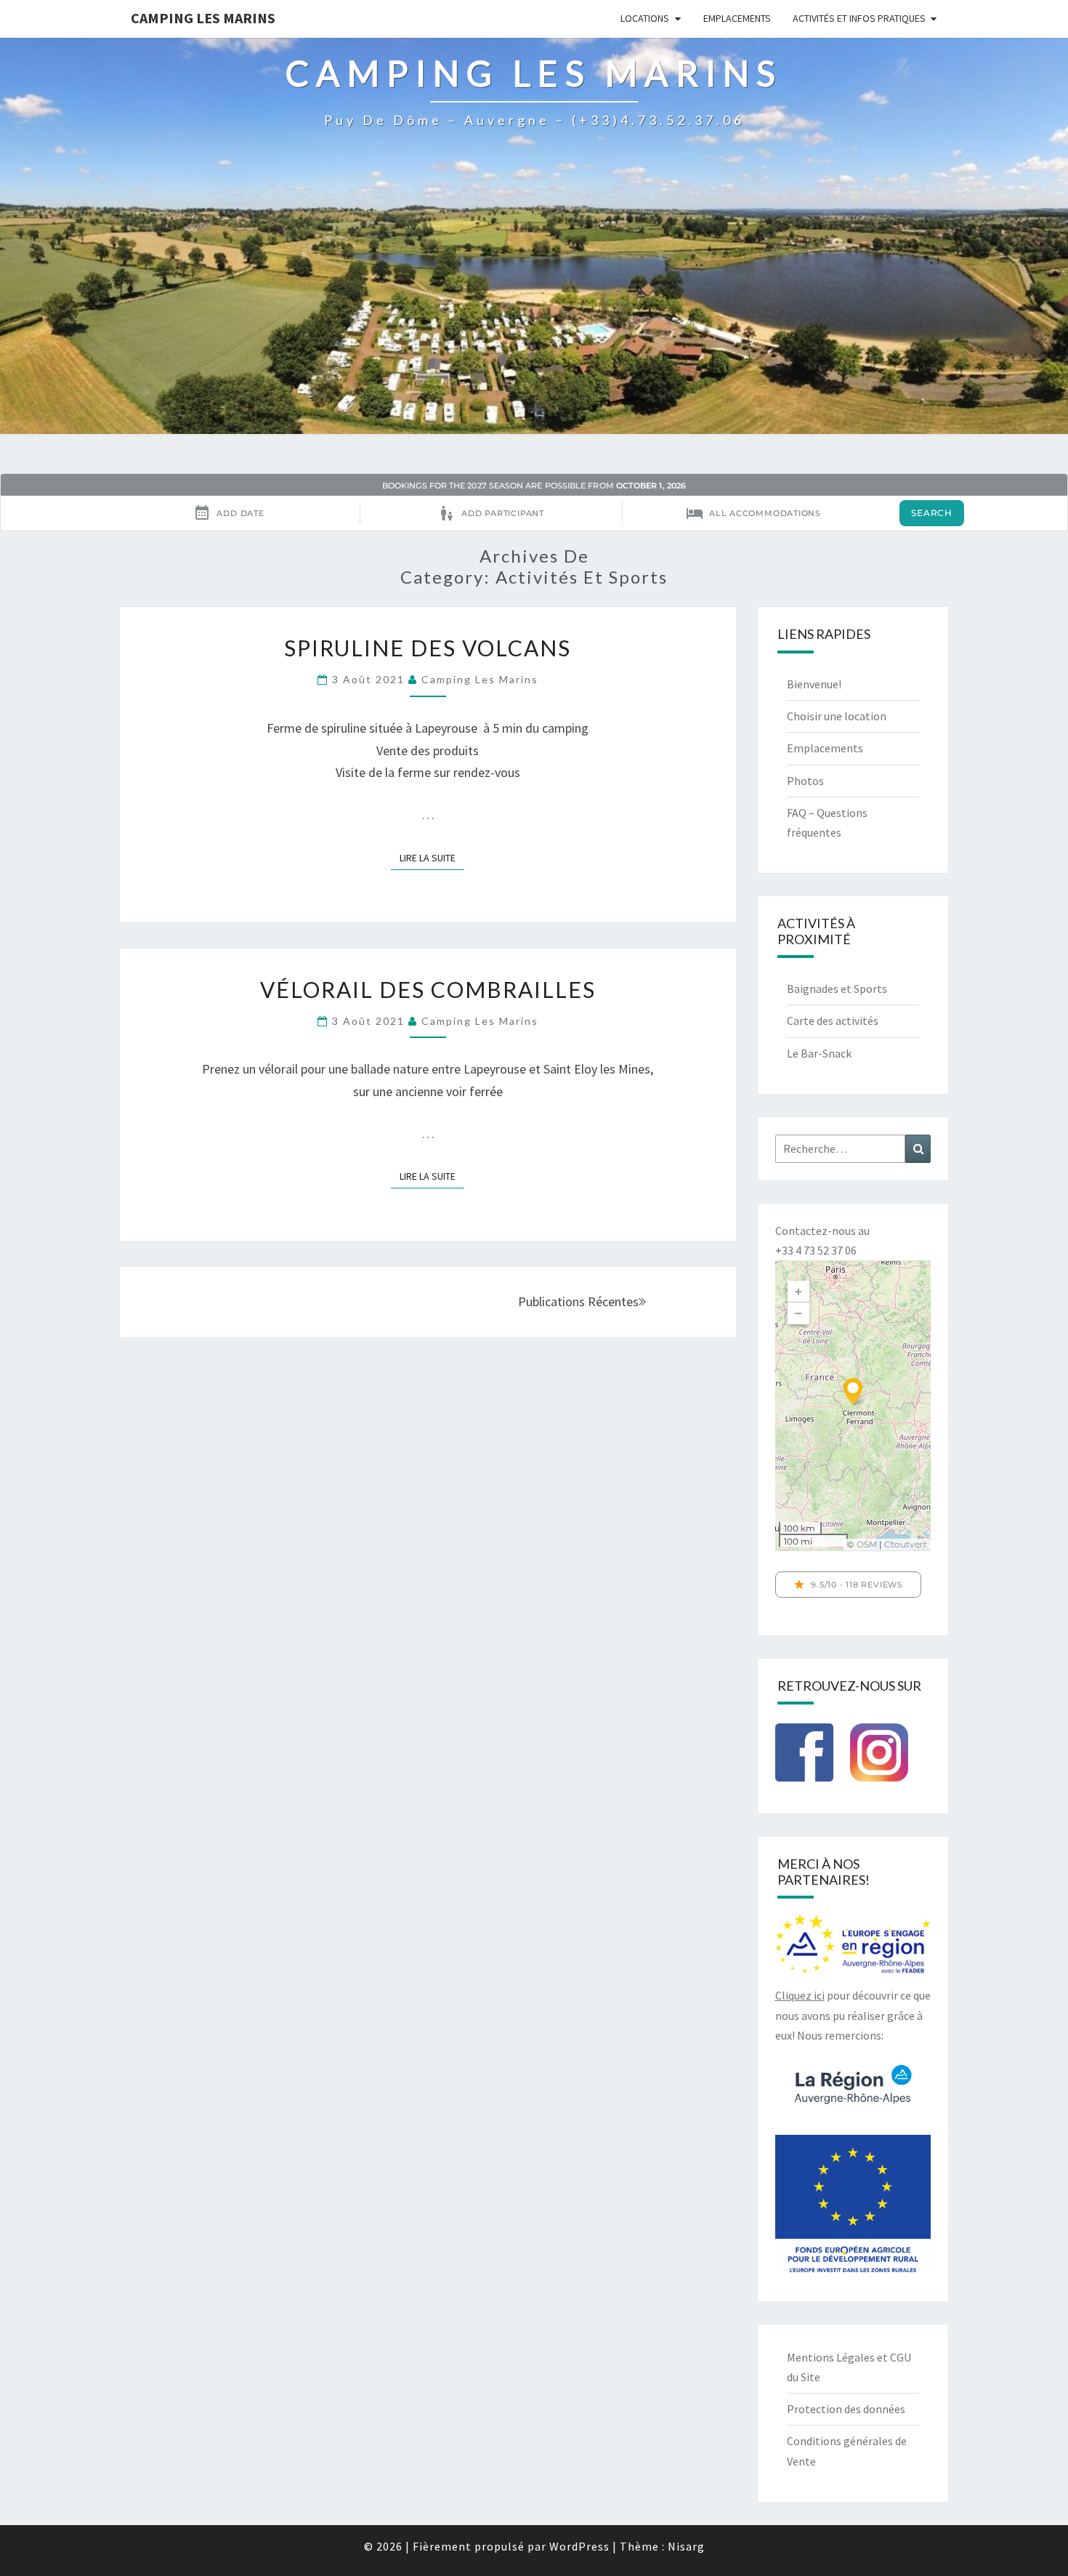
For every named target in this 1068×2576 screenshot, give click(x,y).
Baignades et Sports (837, 989)
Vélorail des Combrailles (428, 989)
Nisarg (686, 2546)
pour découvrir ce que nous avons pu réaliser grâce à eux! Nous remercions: (853, 2015)
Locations (645, 18)
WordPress (579, 2546)
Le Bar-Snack (819, 1053)
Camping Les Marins (203, 18)
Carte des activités (833, 1021)
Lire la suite (432, 857)
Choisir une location (837, 716)
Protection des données (846, 2409)
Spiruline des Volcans (428, 648)
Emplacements (737, 18)
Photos (805, 781)
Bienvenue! (814, 684)
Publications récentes (578, 1301)
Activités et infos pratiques (859, 18)
